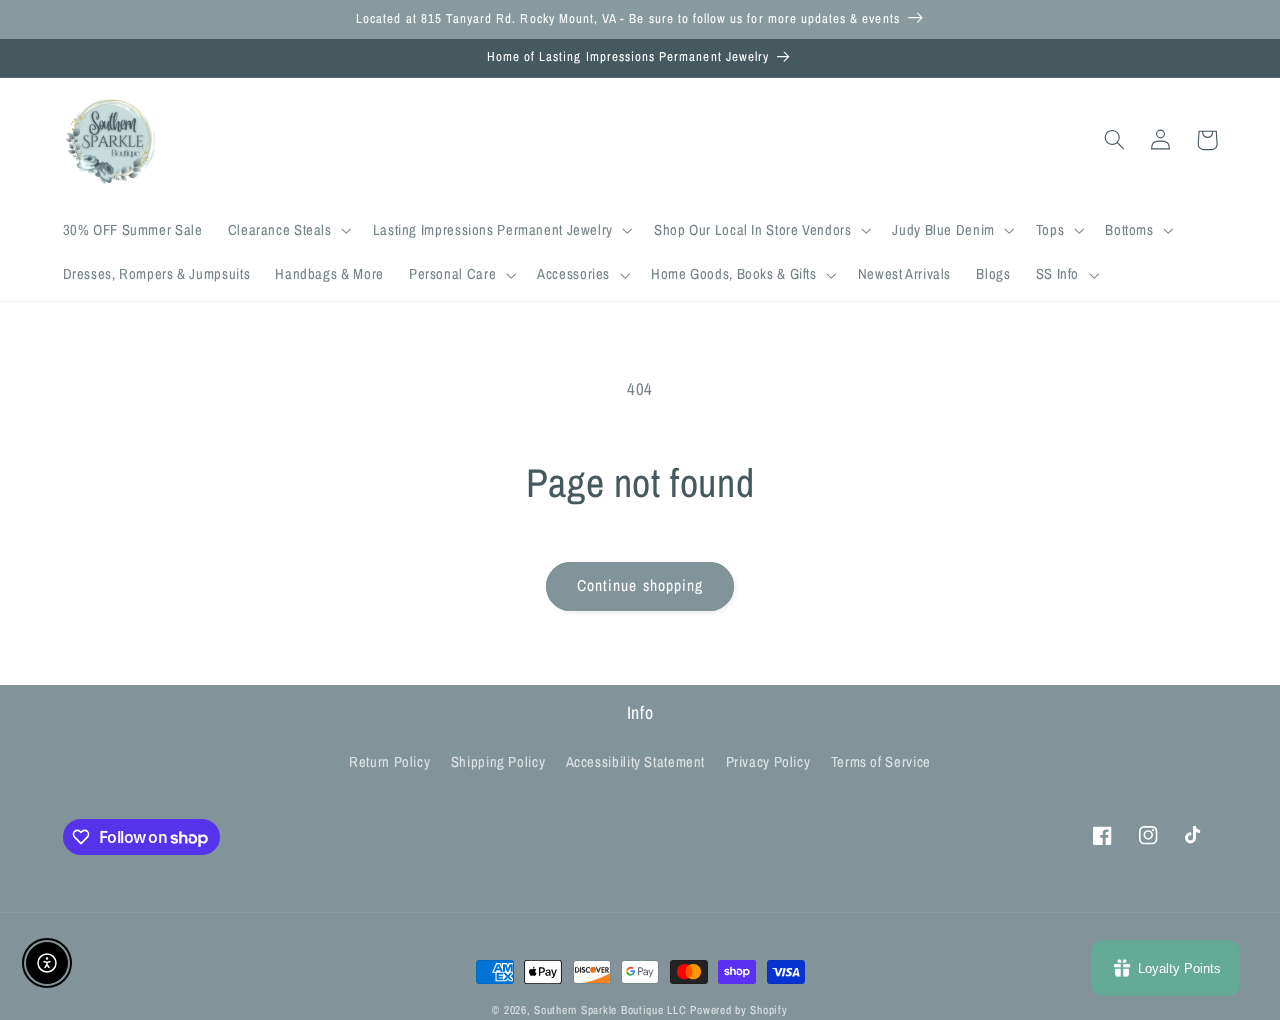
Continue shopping (640, 585)
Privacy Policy (768, 762)
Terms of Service (881, 762)
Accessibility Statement (636, 762)
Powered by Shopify (738, 1010)
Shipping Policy (498, 762)
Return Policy (389, 762)
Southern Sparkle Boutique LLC (610, 1010)
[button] (287, 231)
